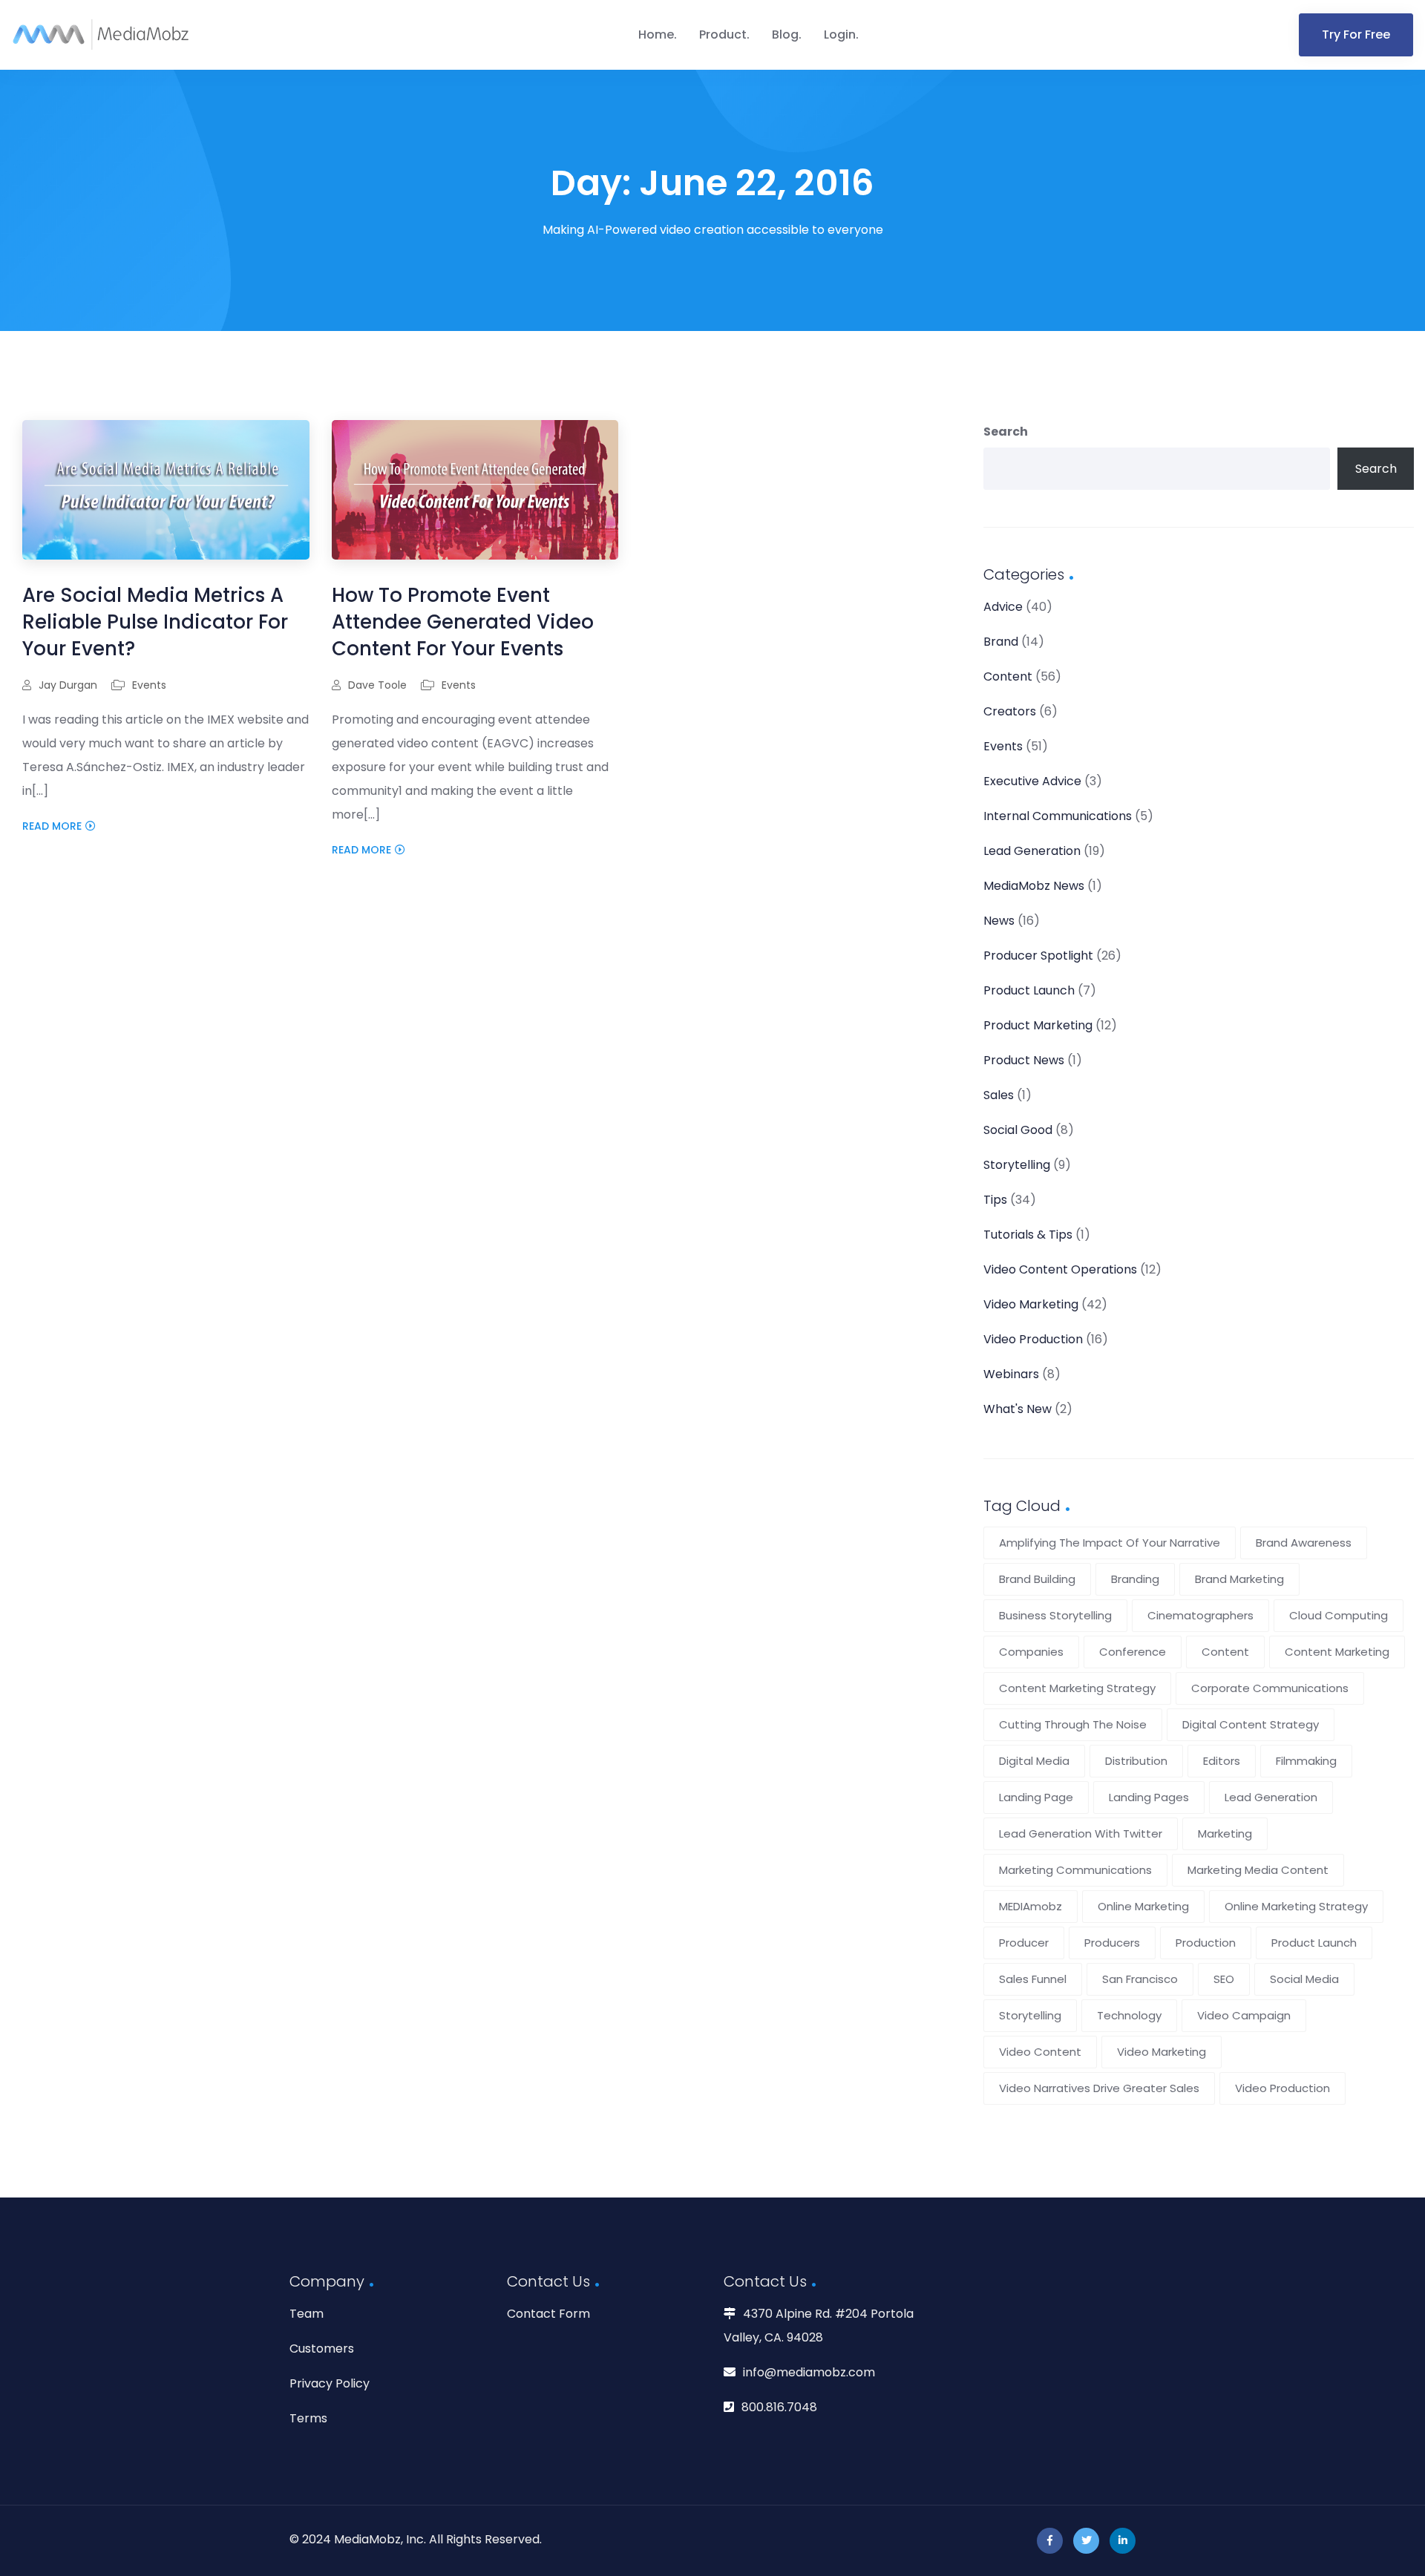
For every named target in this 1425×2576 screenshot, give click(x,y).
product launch (1314, 1943)
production (1206, 1943)
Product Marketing (1038, 1025)
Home (656, 35)
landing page (1036, 1797)
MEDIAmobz (1031, 1906)
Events (149, 685)
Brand (1001, 642)
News (999, 921)
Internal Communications (1058, 816)
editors (1222, 1761)
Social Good (1018, 1130)
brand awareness (1304, 1543)
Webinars (1011, 1374)
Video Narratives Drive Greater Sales (1099, 2088)
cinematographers (1200, 1615)
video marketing (1162, 2052)
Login (840, 35)
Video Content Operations (1060, 1269)
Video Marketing (1031, 1304)
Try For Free (1356, 35)
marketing (1225, 1833)
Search (1006, 432)
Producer (1024, 1943)
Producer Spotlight (1038, 956)
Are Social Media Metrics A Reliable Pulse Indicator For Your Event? (155, 622)
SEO (1224, 1979)
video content (1040, 2052)
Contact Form (548, 2314)
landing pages (1149, 1797)
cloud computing (1339, 1615)
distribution (1136, 1761)
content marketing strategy (1077, 1688)
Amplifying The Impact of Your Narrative (1110, 1543)
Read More (52, 826)
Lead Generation (1032, 851)
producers (1112, 1943)
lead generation (1271, 1797)
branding (1135, 1579)
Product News (1024, 1060)
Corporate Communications (1270, 1688)
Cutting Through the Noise (1073, 1724)
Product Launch (1029, 990)
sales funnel (1033, 1979)
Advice (1003, 607)
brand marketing (1239, 1579)
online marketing (1143, 1906)
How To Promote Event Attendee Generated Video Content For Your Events (463, 622)
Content (1008, 676)
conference (1133, 1652)
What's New (1018, 1409)
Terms (308, 2418)
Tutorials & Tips (1028, 1235)
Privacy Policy (330, 2383)
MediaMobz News (1034, 886)
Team (307, 2314)
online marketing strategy (1296, 1906)
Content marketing (1337, 1652)
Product (723, 35)
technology (1129, 2015)
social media (1304, 1979)
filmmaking (1306, 1761)
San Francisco (1140, 1979)
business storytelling (1055, 1615)
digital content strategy (1251, 1724)
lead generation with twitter (1081, 1833)
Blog (785, 35)
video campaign (1244, 2015)
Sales (999, 1095)
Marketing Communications (1075, 1870)
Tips (995, 1200)
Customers (322, 2349)
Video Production (1033, 1339)
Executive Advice (1032, 781)
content (1225, 1652)
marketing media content (1258, 1870)
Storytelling (1017, 1165)
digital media (1034, 1761)
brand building (1037, 1579)
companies (1031, 1652)
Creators (1010, 711)
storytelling (1030, 2015)
